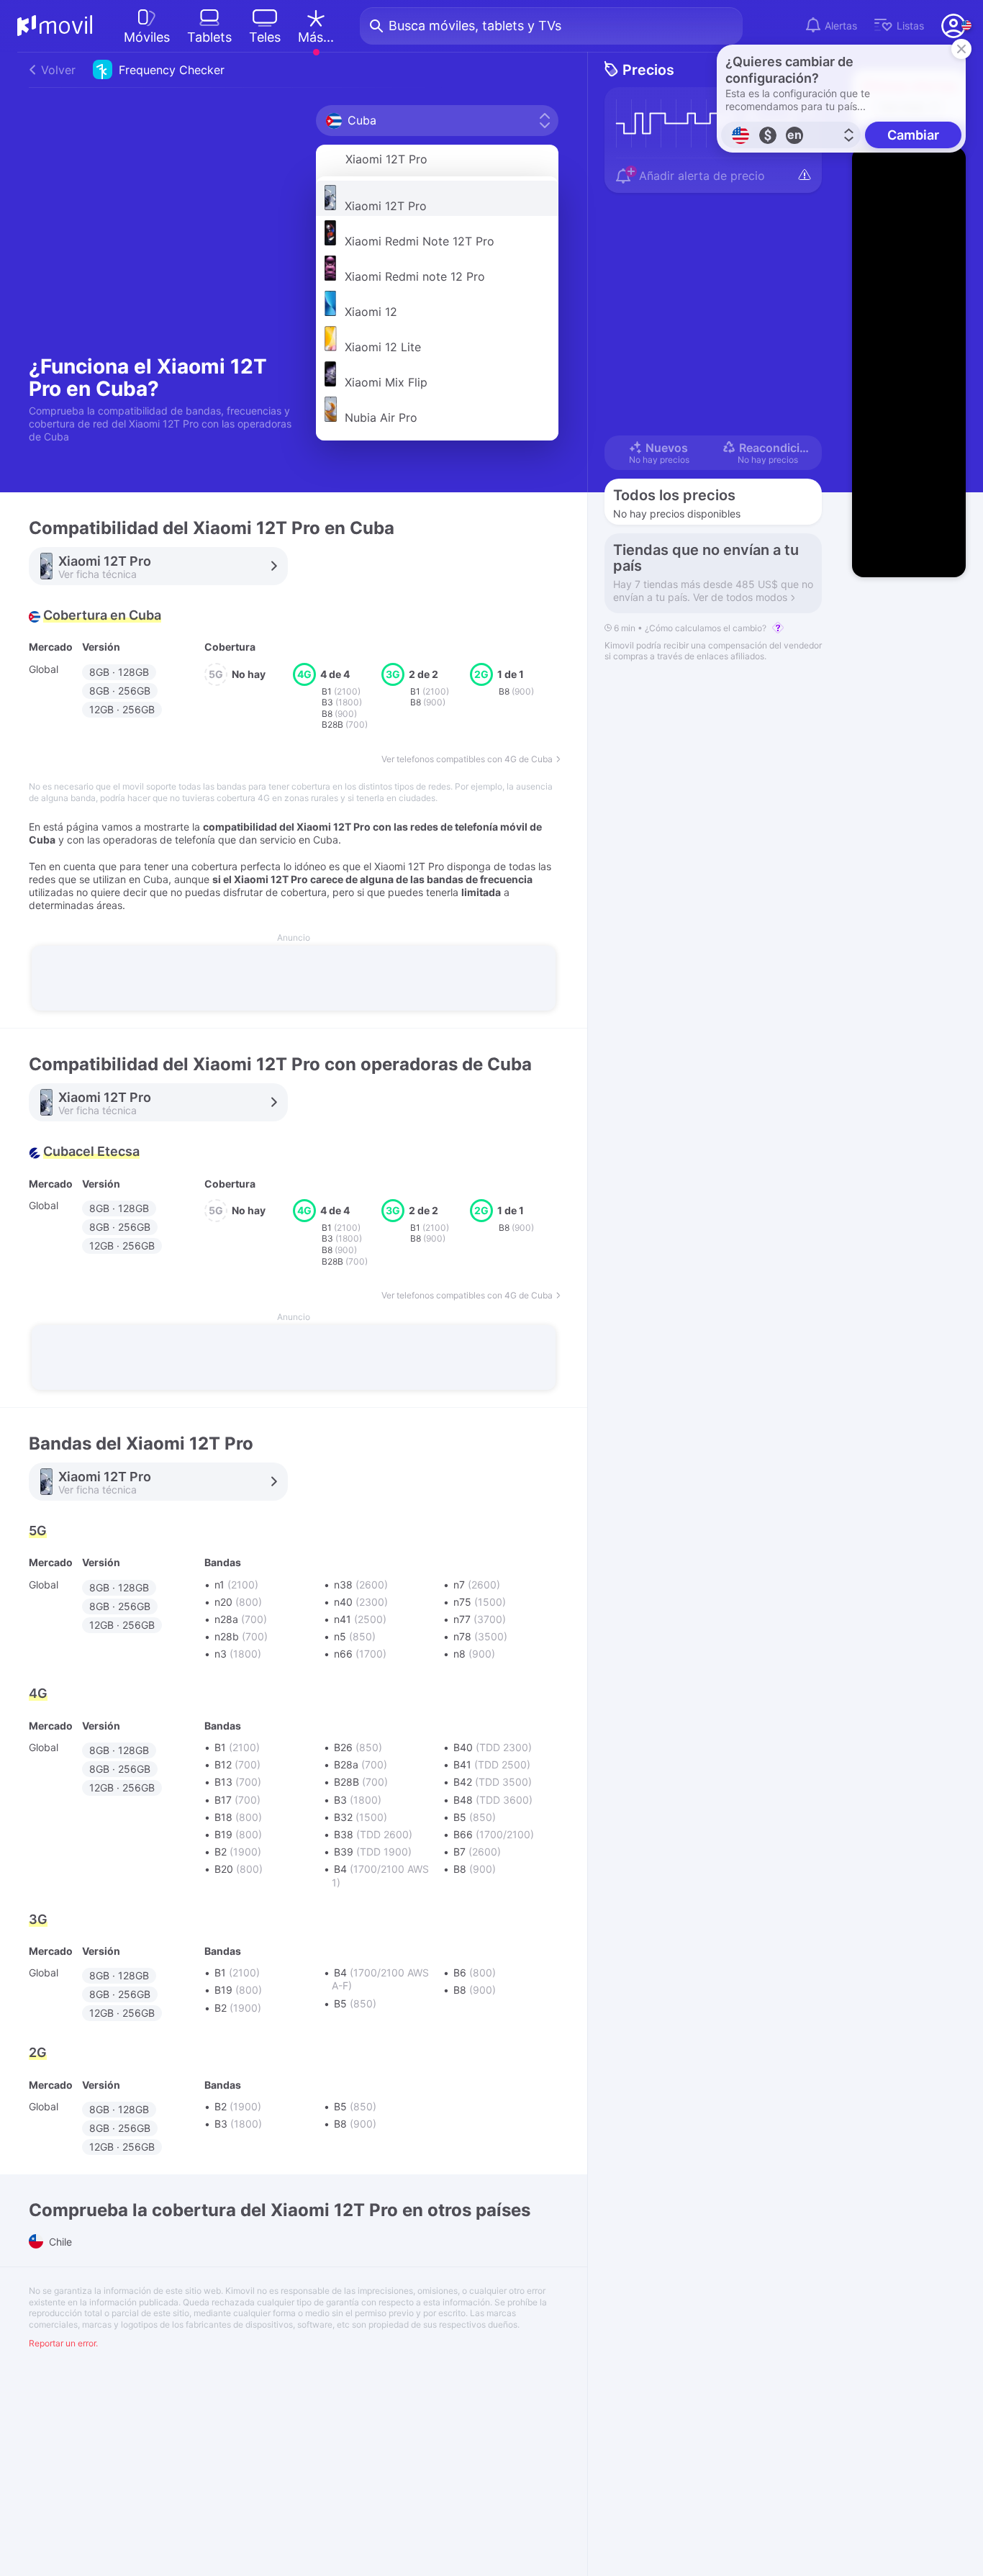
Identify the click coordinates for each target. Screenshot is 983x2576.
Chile (59, 2242)
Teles (265, 37)
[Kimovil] (55, 26)
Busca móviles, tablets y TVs (475, 26)
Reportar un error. (63, 2343)
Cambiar (913, 135)
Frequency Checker (133, 70)
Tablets (209, 37)
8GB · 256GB (120, 691)
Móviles (147, 37)
